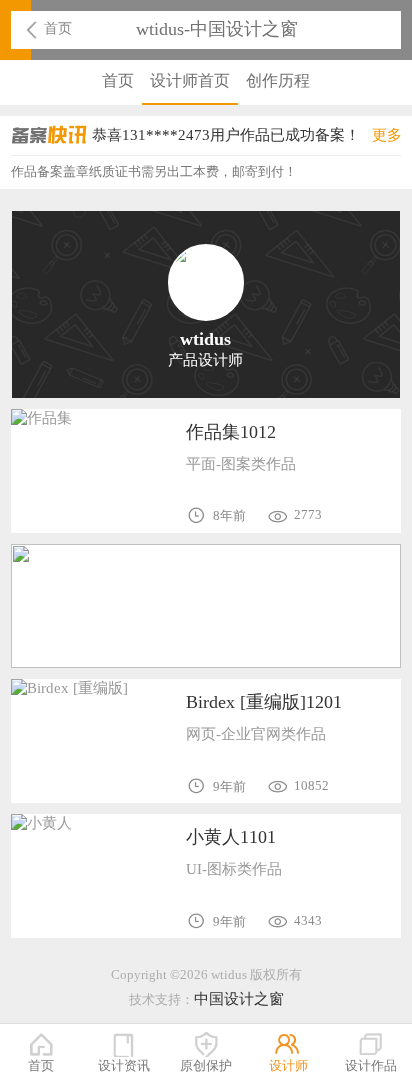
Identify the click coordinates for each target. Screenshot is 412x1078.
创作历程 (278, 80)
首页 (58, 28)
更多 (387, 134)
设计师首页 (190, 80)
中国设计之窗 (239, 998)
